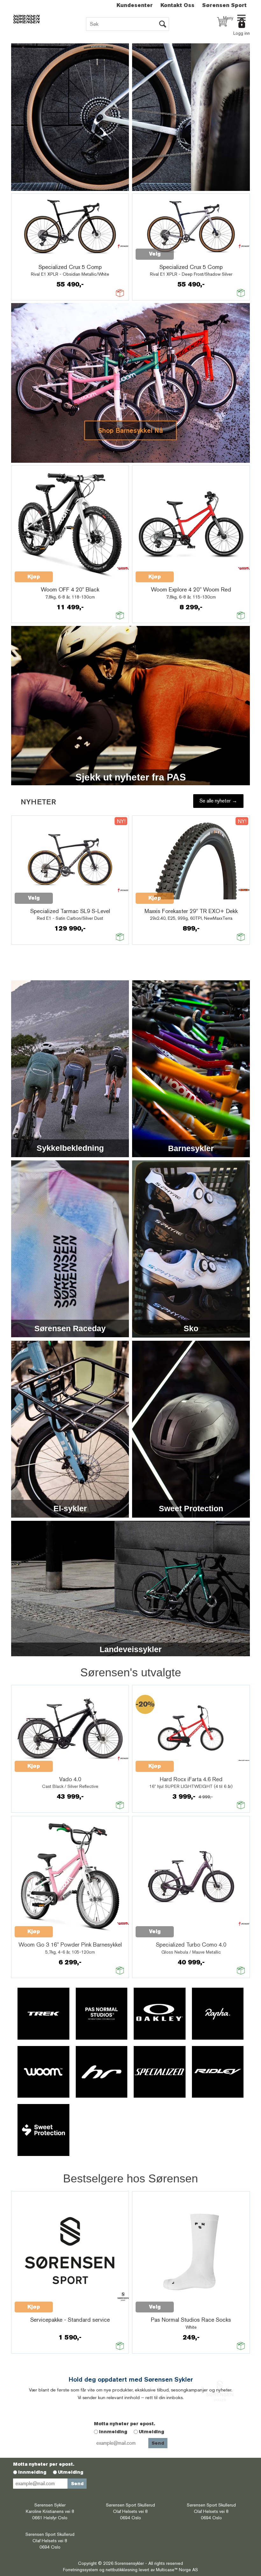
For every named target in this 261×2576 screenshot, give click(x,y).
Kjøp (34, 577)
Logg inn (242, 33)
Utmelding (152, 2432)
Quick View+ (31, 258)
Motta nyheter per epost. (124, 2424)
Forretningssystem (81, 2570)
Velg (155, 254)
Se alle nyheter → (218, 801)
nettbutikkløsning (122, 2570)
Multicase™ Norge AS (177, 2570)
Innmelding (113, 2432)
